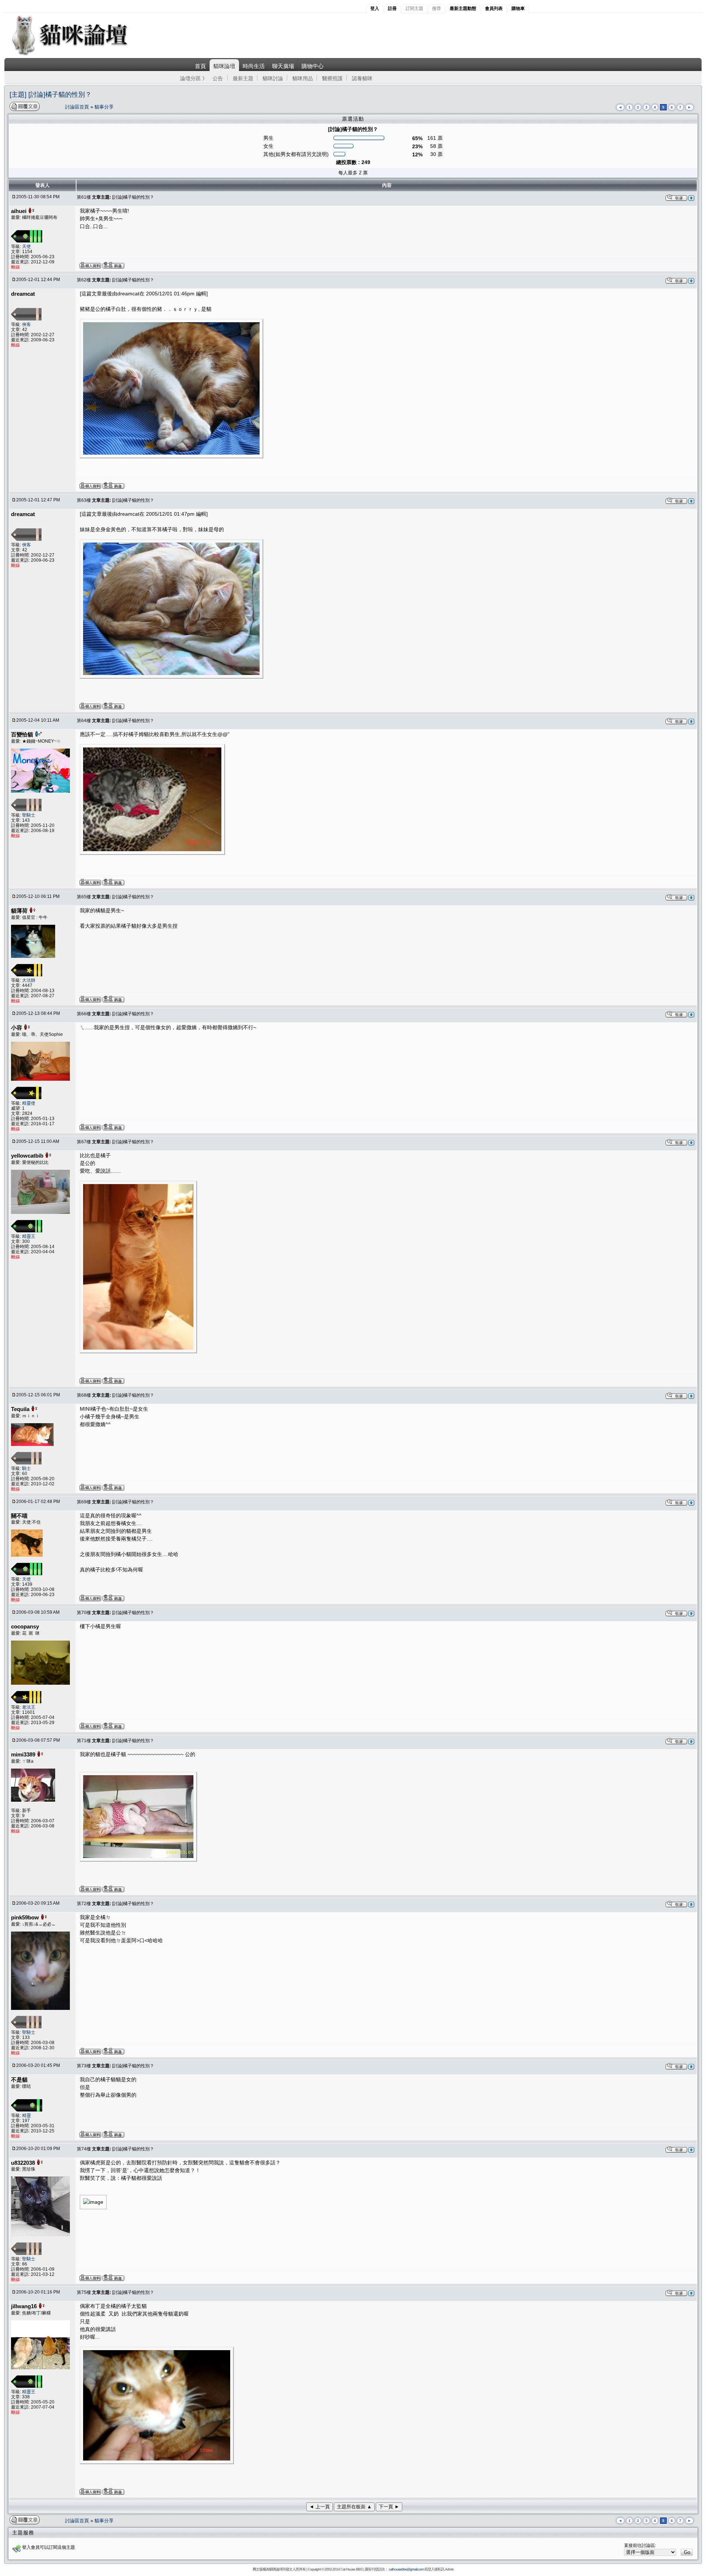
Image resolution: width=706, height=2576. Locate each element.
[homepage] (80, 55)
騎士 (26, 1468)
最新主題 (243, 78)
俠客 (26, 324)
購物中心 (313, 66)
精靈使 (29, 1103)
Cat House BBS (352, 2569)
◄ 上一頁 (320, 2507)
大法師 (29, 980)
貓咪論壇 (224, 66)
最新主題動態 (463, 8)
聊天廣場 (283, 66)
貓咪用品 (303, 78)
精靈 (26, 2115)
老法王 (29, 1707)
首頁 (200, 66)
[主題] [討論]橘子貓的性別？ (51, 95)
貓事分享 (104, 107)
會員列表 (494, 8)
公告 (218, 78)
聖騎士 (29, 815)
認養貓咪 (362, 78)
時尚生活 (254, 66)
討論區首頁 (78, 107)
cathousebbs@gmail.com (406, 2569)
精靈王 (29, 1236)
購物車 (518, 8)
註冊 (392, 8)
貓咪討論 (273, 78)
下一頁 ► (389, 2507)
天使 (26, 246)
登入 (375, 8)
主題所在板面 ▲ (354, 2507)
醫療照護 (332, 78)
